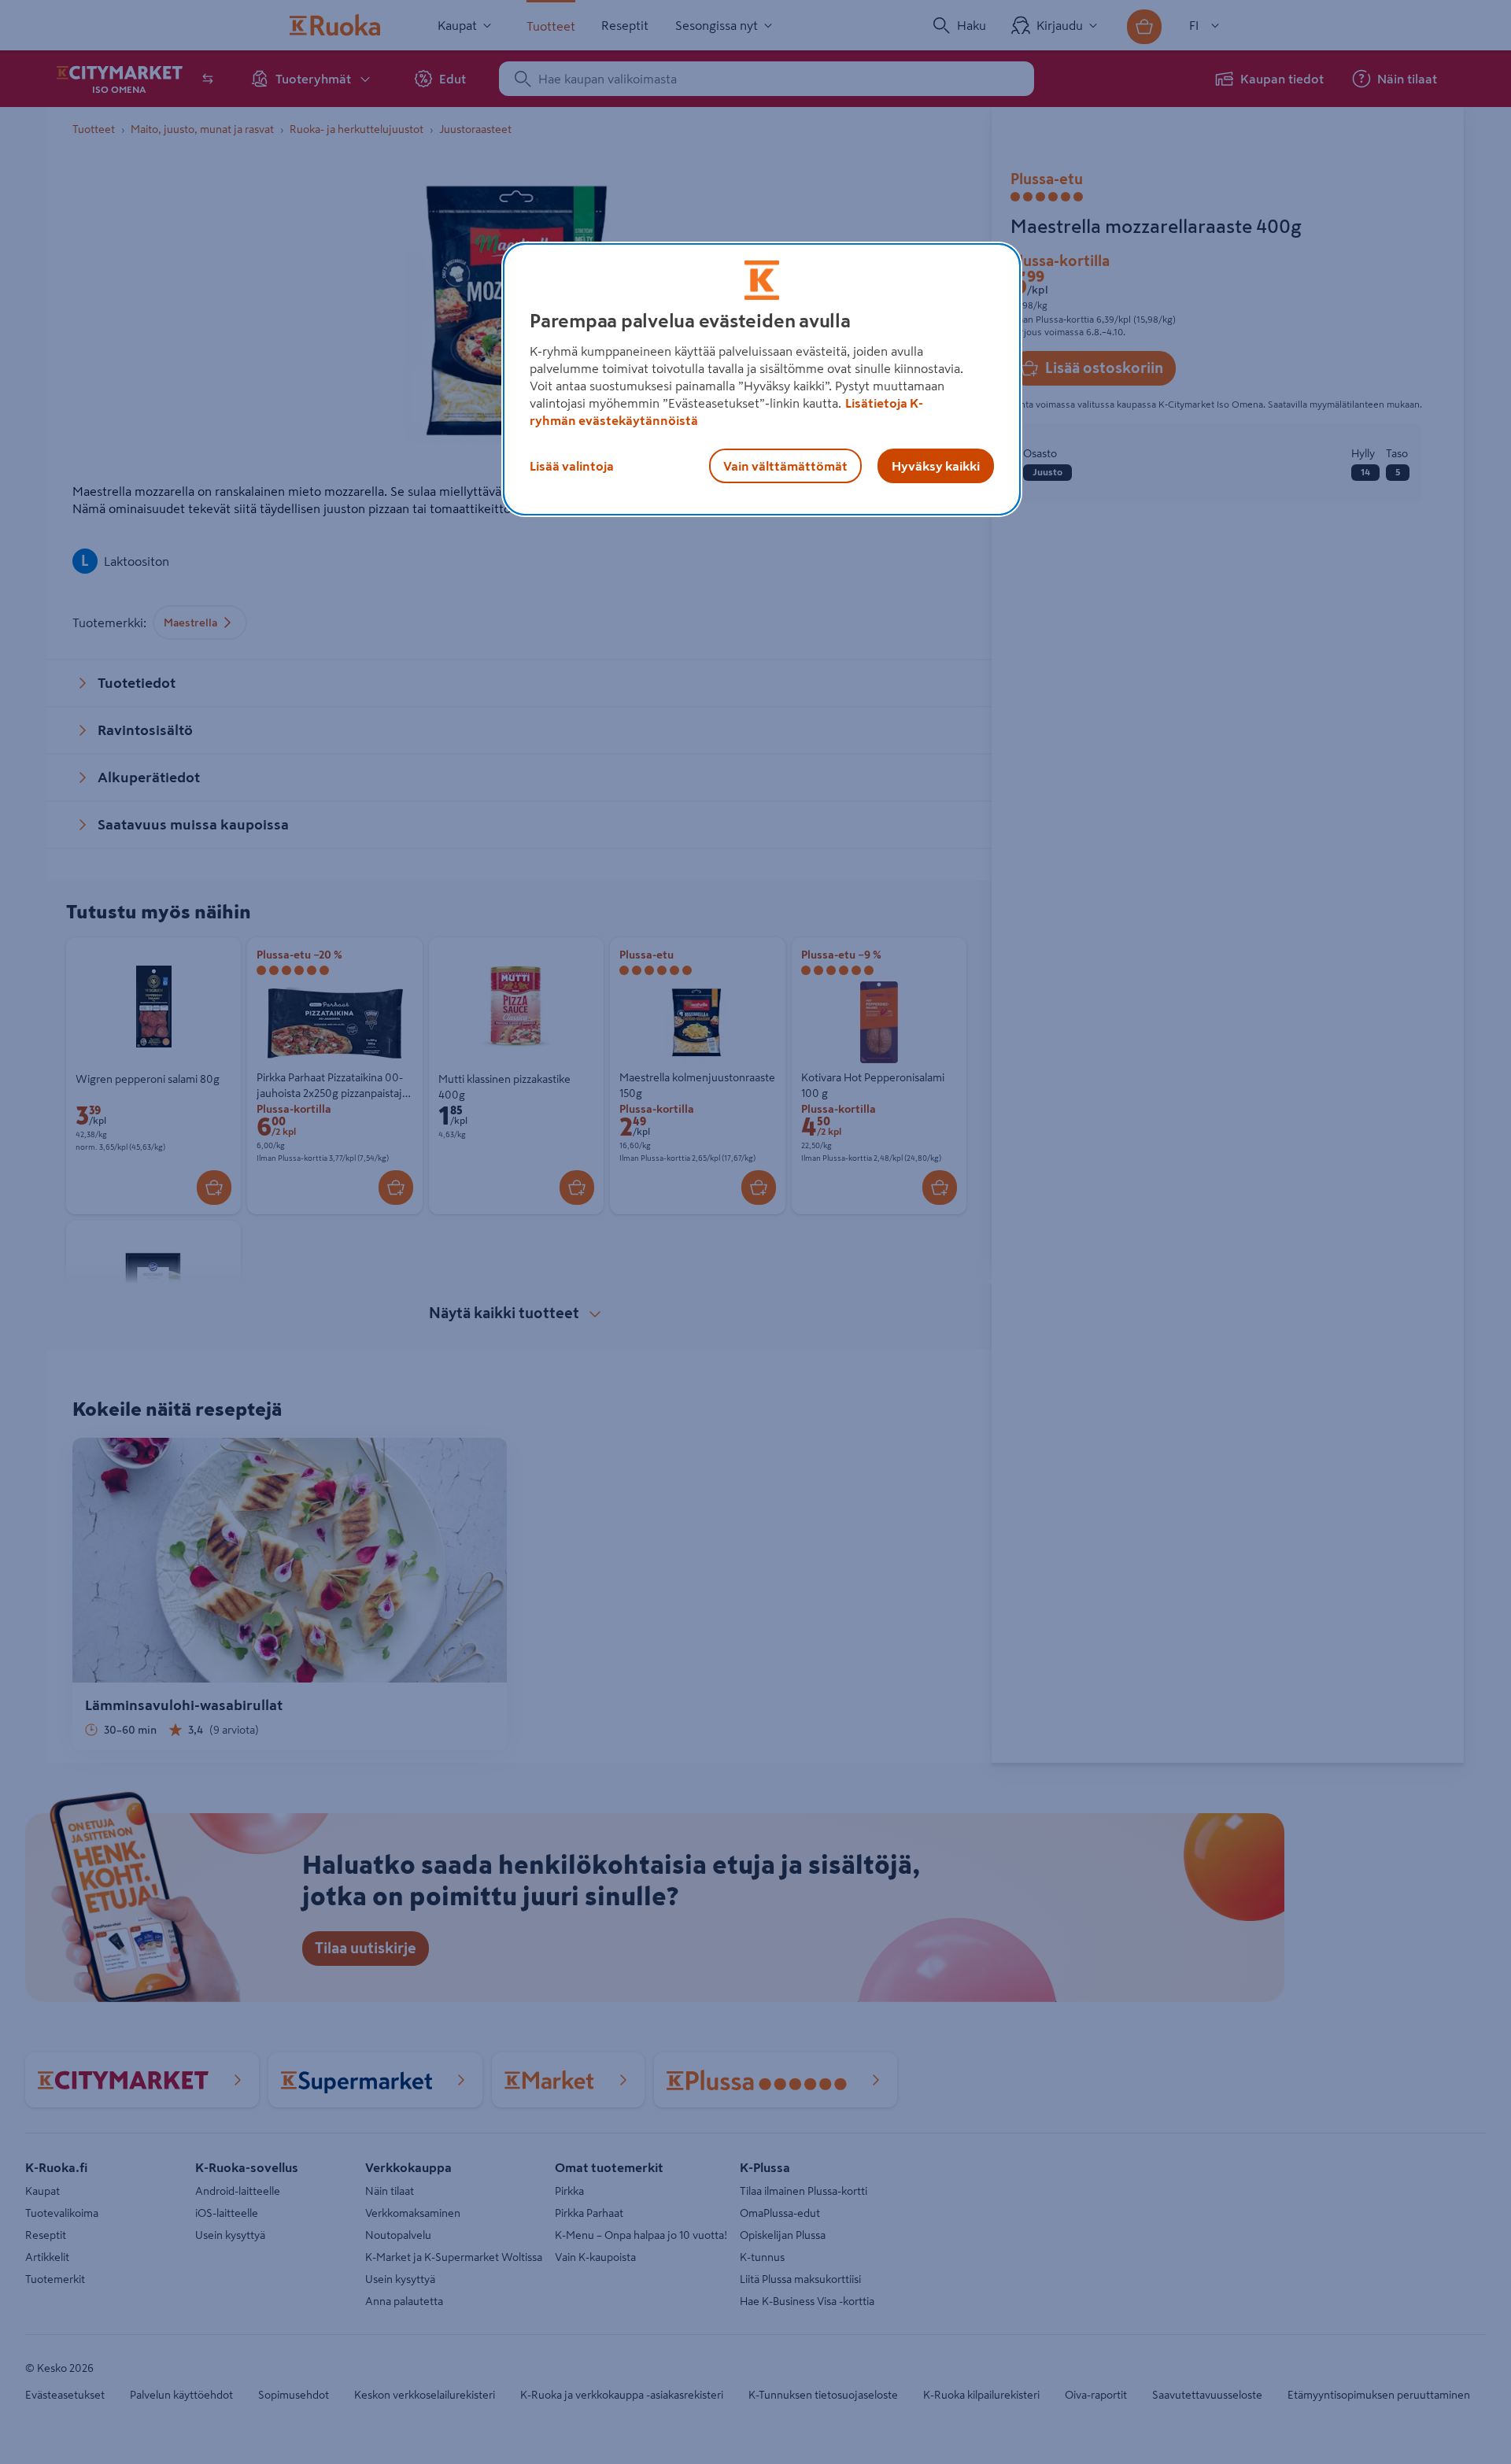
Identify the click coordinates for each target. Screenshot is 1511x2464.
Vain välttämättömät (785, 466)
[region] (762, 379)
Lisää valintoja (572, 466)
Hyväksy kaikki (936, 466)
